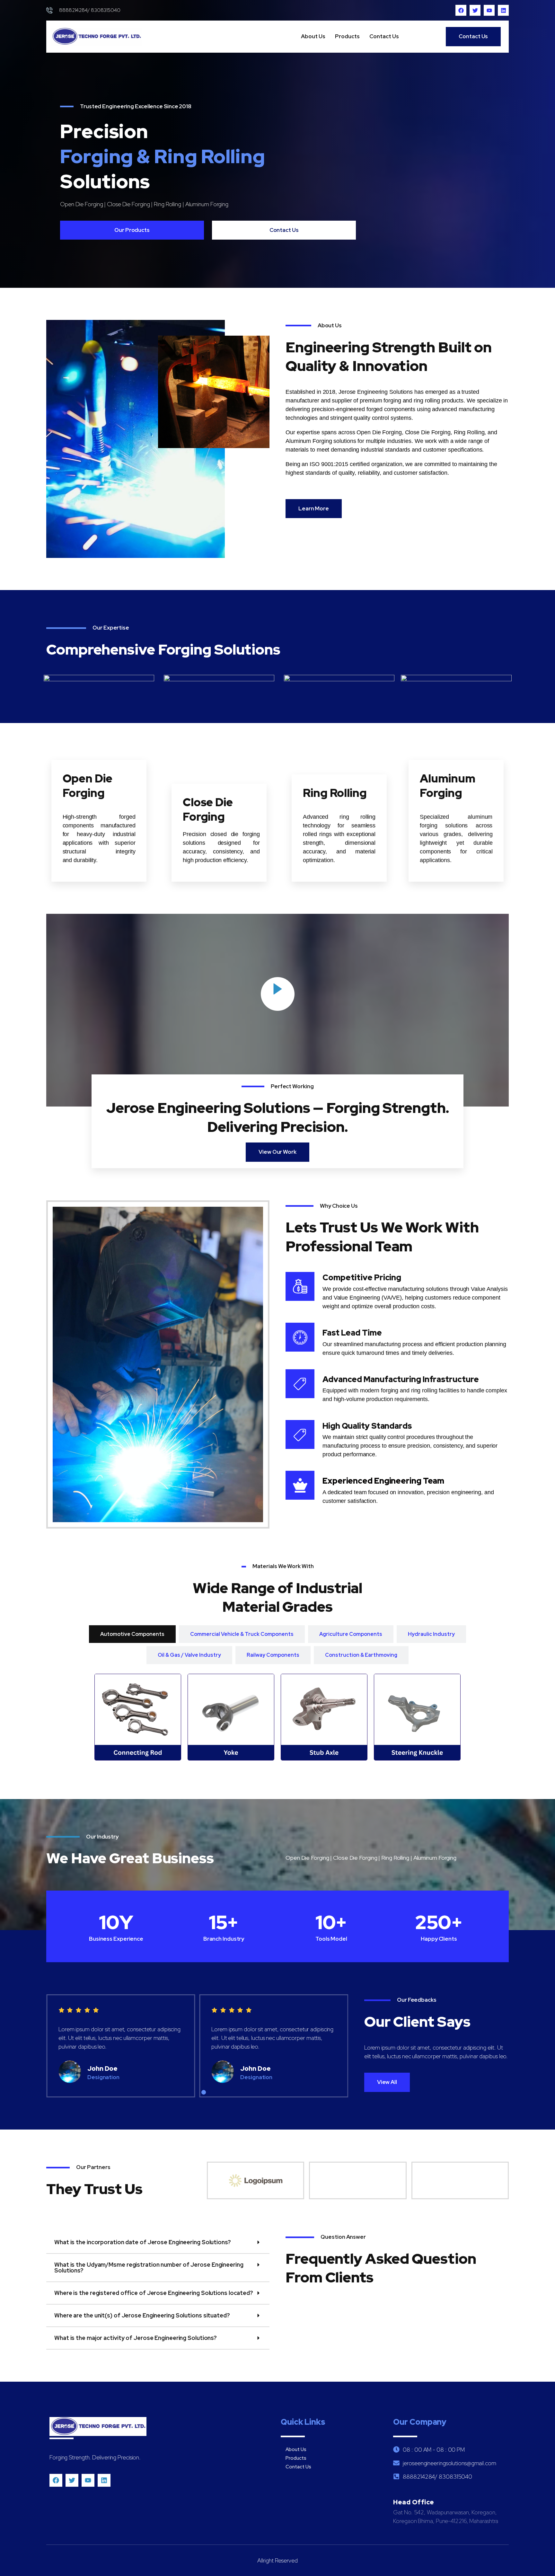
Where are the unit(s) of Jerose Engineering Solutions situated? (142, 2315)
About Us (313, 36)
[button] (191, 2092)
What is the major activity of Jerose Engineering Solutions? (136, 2338)
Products (347, 36)
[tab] (132, 1634)
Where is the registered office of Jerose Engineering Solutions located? (154, 2293)
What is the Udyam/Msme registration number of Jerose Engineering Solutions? (149, 2267)
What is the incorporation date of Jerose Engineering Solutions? (143, 2242)
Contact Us (384, 36)
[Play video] (278, 994)
